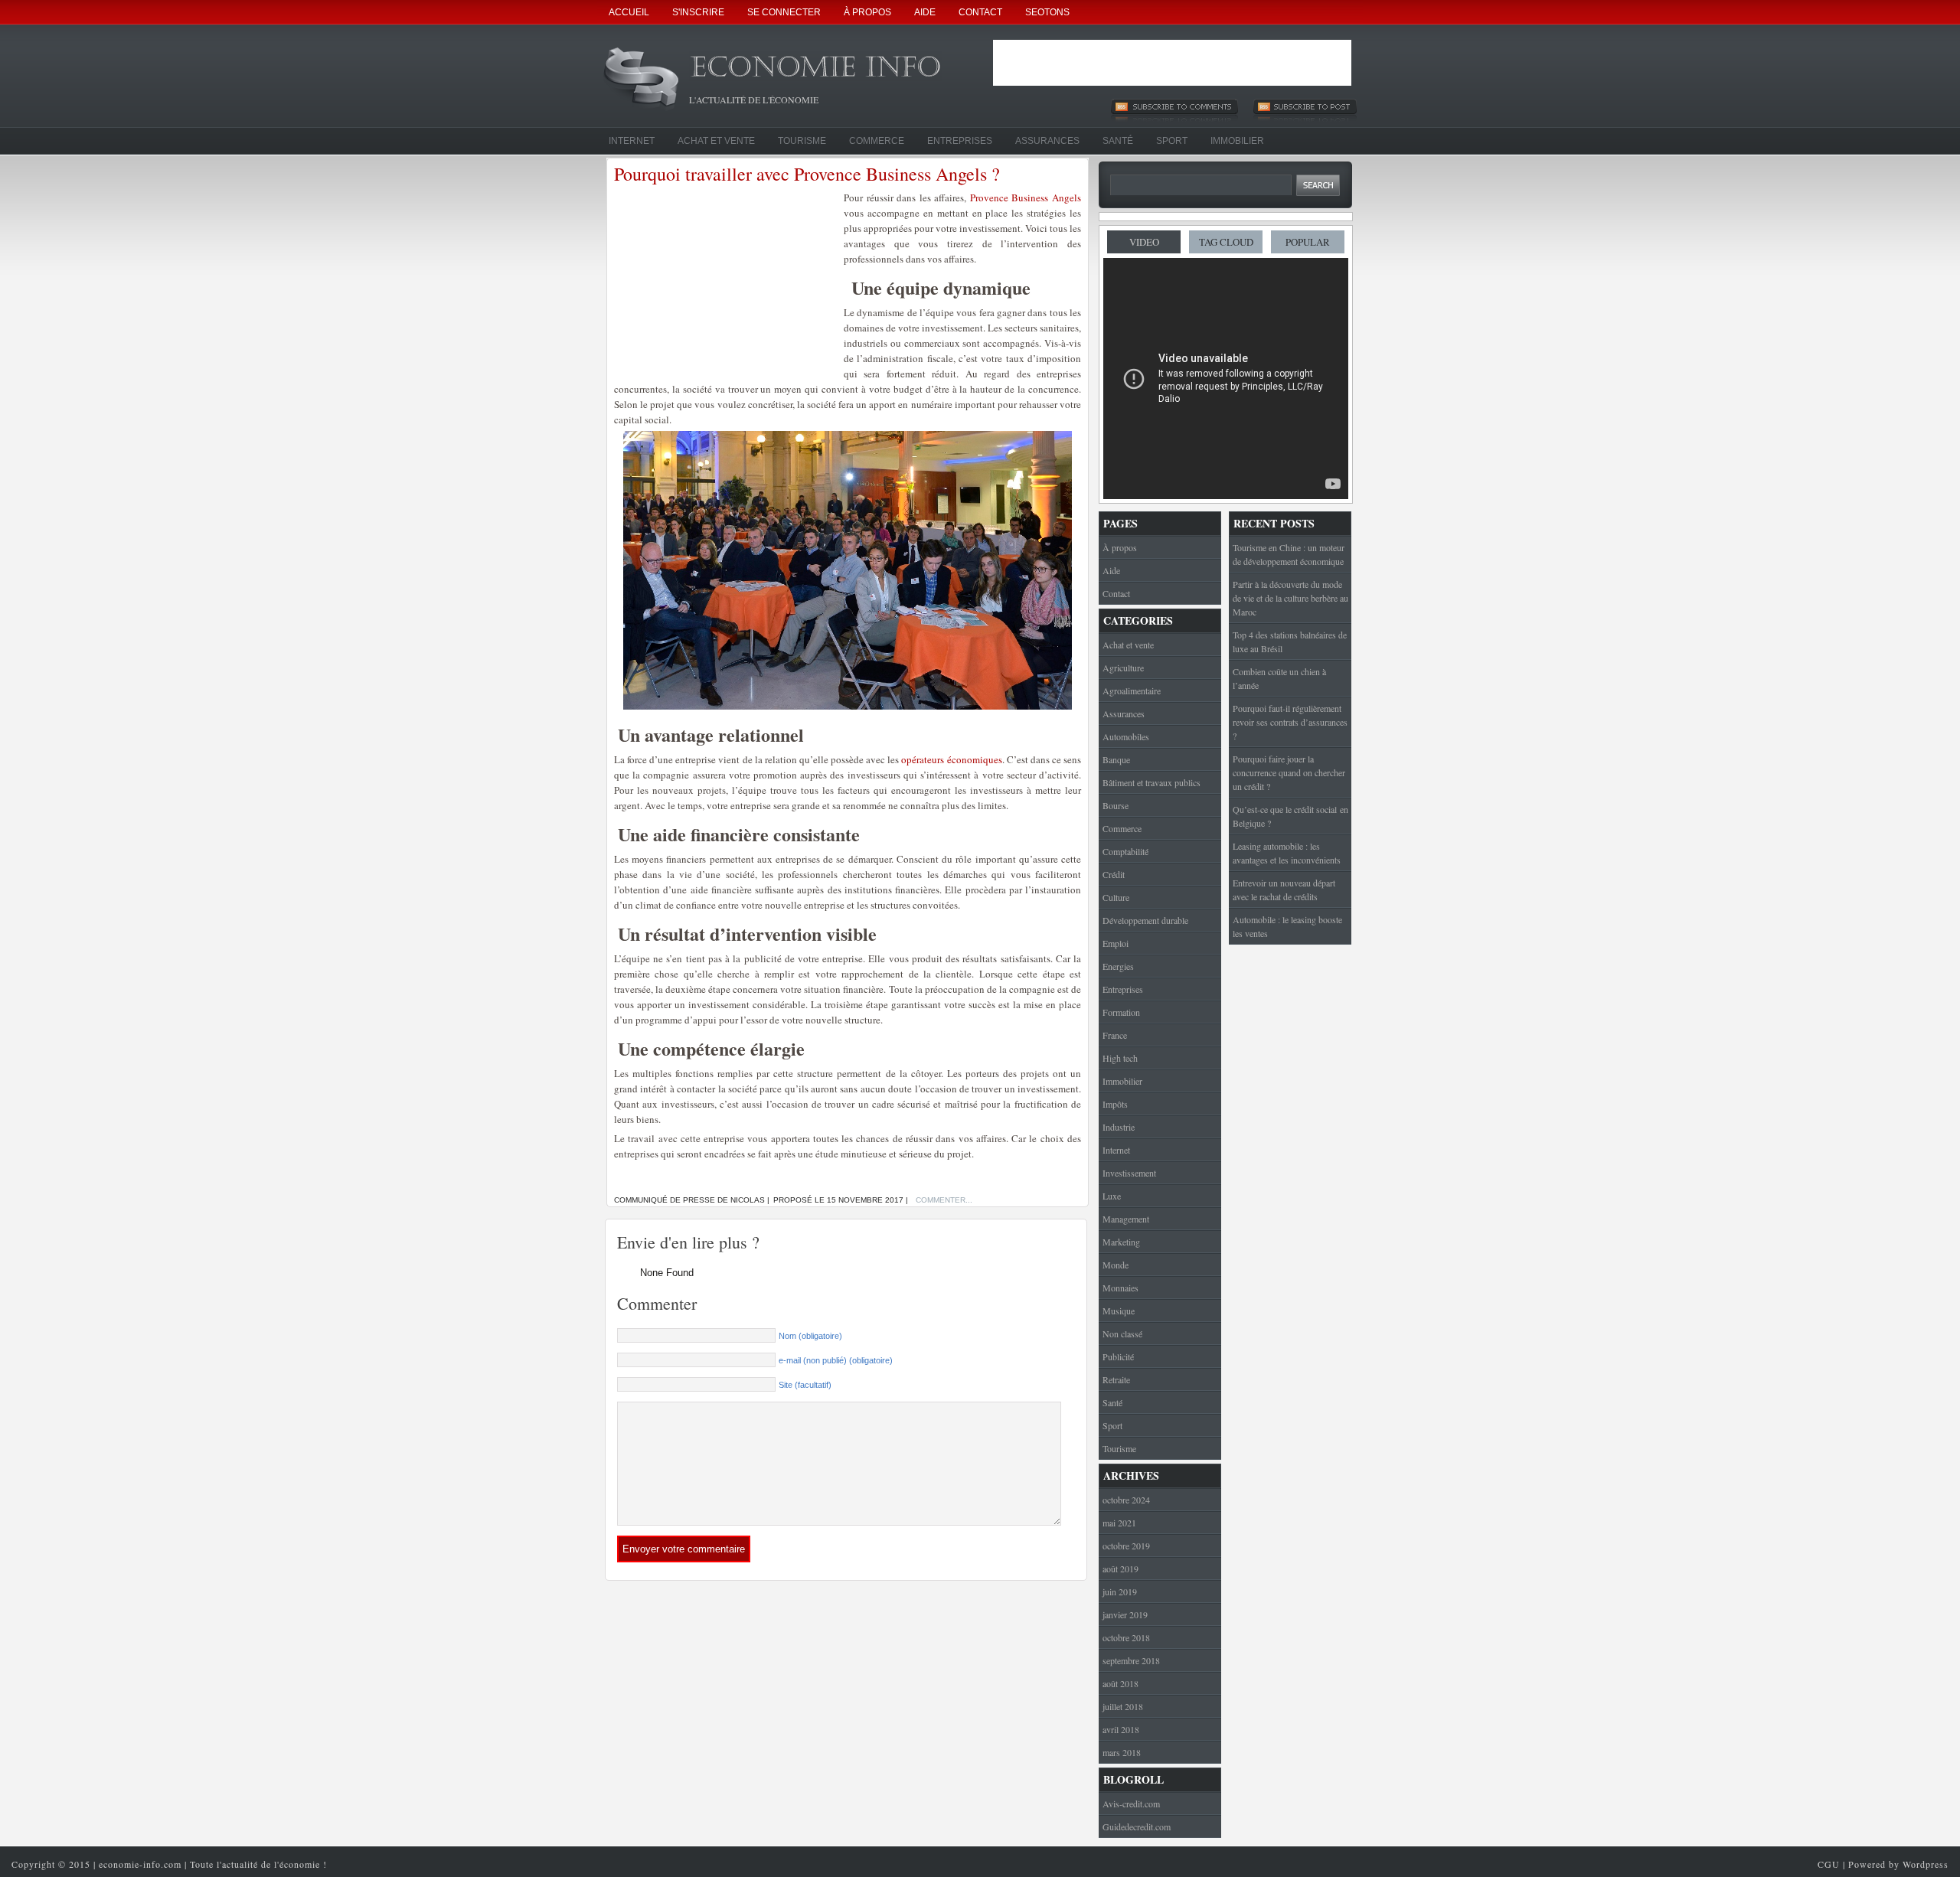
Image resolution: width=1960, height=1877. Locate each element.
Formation (1121, 1012)
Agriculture (1123, 668)
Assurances (1047, 141)
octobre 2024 (1126, 1500)
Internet (632, 141)
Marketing (1121, 1242)
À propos (867, 12)
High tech (1120, 1058)
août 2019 (1120, 1569)
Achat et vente (716, 141)
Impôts (1115, 1104)
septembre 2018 (1131, 1660)
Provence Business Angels (1026, 197)
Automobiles (1126, 736)
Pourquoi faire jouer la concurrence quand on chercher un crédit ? (1289, 772)
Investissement (1129, 1173)
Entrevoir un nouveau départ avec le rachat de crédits (1284, 890)
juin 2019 (1120, 1591)
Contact (980, 12)
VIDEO (1144, 242)
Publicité (1118, 1356)
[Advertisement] (1172, 63)
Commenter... (944, 1200)
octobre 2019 (1126, 1546)
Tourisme (802, 141)
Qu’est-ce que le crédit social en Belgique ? (1290, 816)
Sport (1172, 141)
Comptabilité (1125, 851)
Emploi (1116, 943)
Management (1126, 1219)
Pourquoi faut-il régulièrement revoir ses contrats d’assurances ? (1290, 722)
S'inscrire (698, 12)
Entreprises (960, 141)
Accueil (629, 12)
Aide (925, 12)
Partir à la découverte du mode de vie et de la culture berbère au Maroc (1290, 598)
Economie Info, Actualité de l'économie (835, 72)
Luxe (1112, 1196)
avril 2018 (1121, 1729)
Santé (1118, 141)
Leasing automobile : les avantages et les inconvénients (1287, 853)
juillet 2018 (1123, 1706)
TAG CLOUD (1226, 242)
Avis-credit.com (1131, 1804)
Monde (1116, 1265)
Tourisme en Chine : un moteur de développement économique (1289, 554)
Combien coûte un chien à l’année (1279, 678)
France (1115, 1035)
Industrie (1119, 1127)
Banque (1116, 759)
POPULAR (1308, 242)
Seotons (1047, 12)
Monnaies (1120, 1288)
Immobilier (1237, 141)
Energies (1118, 966)
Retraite (1116, 1379)
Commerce (877, 141)
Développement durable (1145, 920)
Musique (1119, 1311)
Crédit (1114, 874)
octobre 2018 (1126, 1637)
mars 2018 (1122, 1752)
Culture (1116, 897)
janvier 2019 (1125, 1614)
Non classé (1122, 1333)
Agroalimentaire (1132, 690)
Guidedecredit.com (1137, 1826)
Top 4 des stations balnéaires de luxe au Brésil (1290, 641)
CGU (1829, 1864)
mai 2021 (1119, 1523)
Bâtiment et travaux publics (1151, 782)
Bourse (1116, 805)
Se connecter (784, 12)
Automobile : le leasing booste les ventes (1287, 926)
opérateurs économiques (951, 759)
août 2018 (1120, 1683)
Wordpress (1926, 1864)
